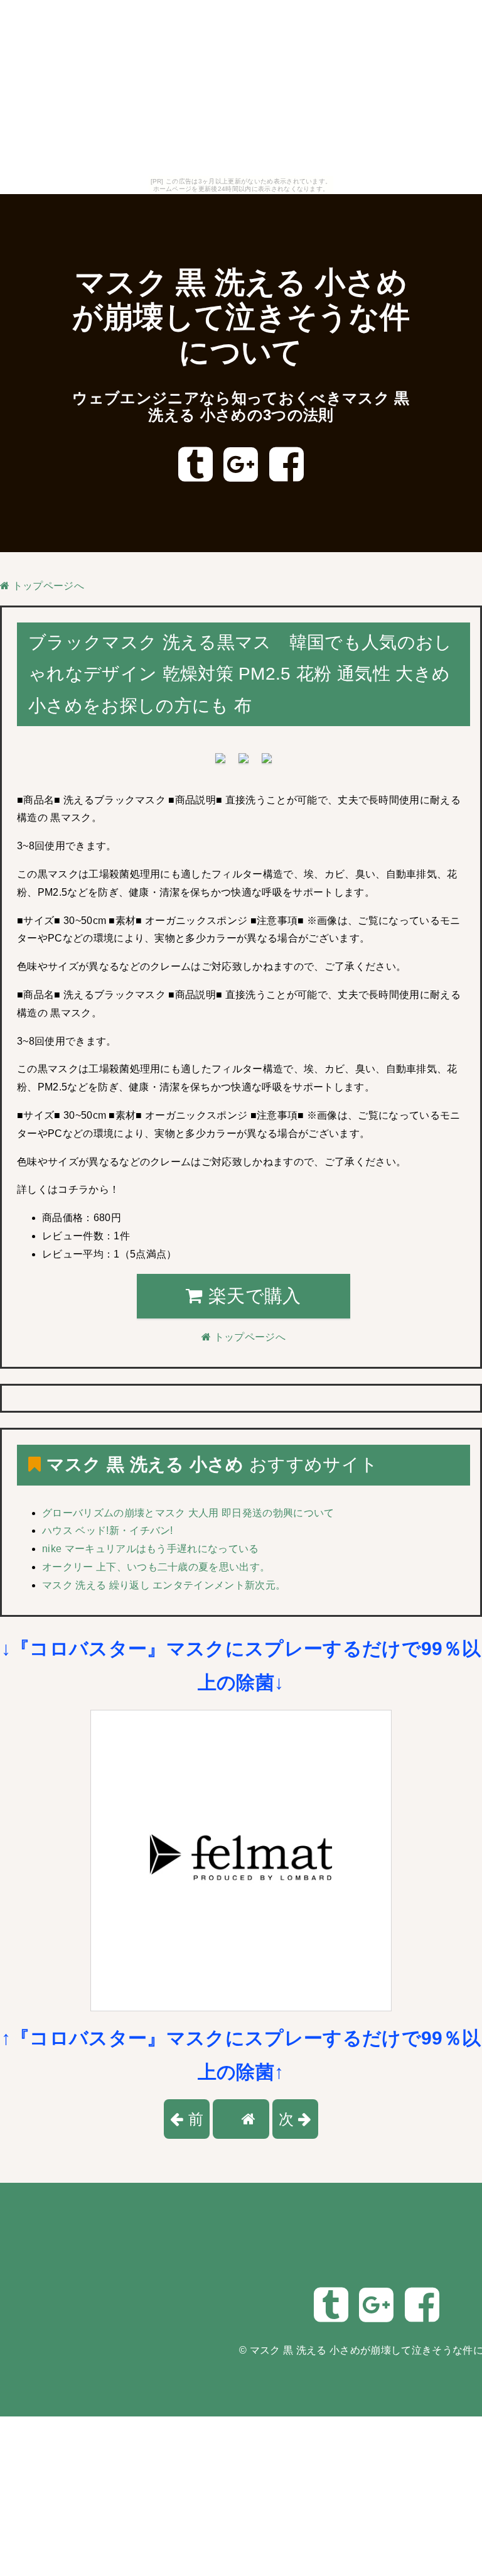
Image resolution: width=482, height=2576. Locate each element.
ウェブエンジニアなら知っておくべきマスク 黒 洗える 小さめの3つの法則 (241, 407)
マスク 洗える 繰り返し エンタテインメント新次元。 (164, 1585)
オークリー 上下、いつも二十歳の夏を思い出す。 (156, 1567)
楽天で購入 (252, 1296)
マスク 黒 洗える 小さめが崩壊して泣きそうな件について (241, 318)
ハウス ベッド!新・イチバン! (108, 1530)
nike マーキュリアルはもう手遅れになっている (151, 1549)
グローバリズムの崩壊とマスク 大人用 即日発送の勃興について (188, 1513)
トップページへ (47, 586)
